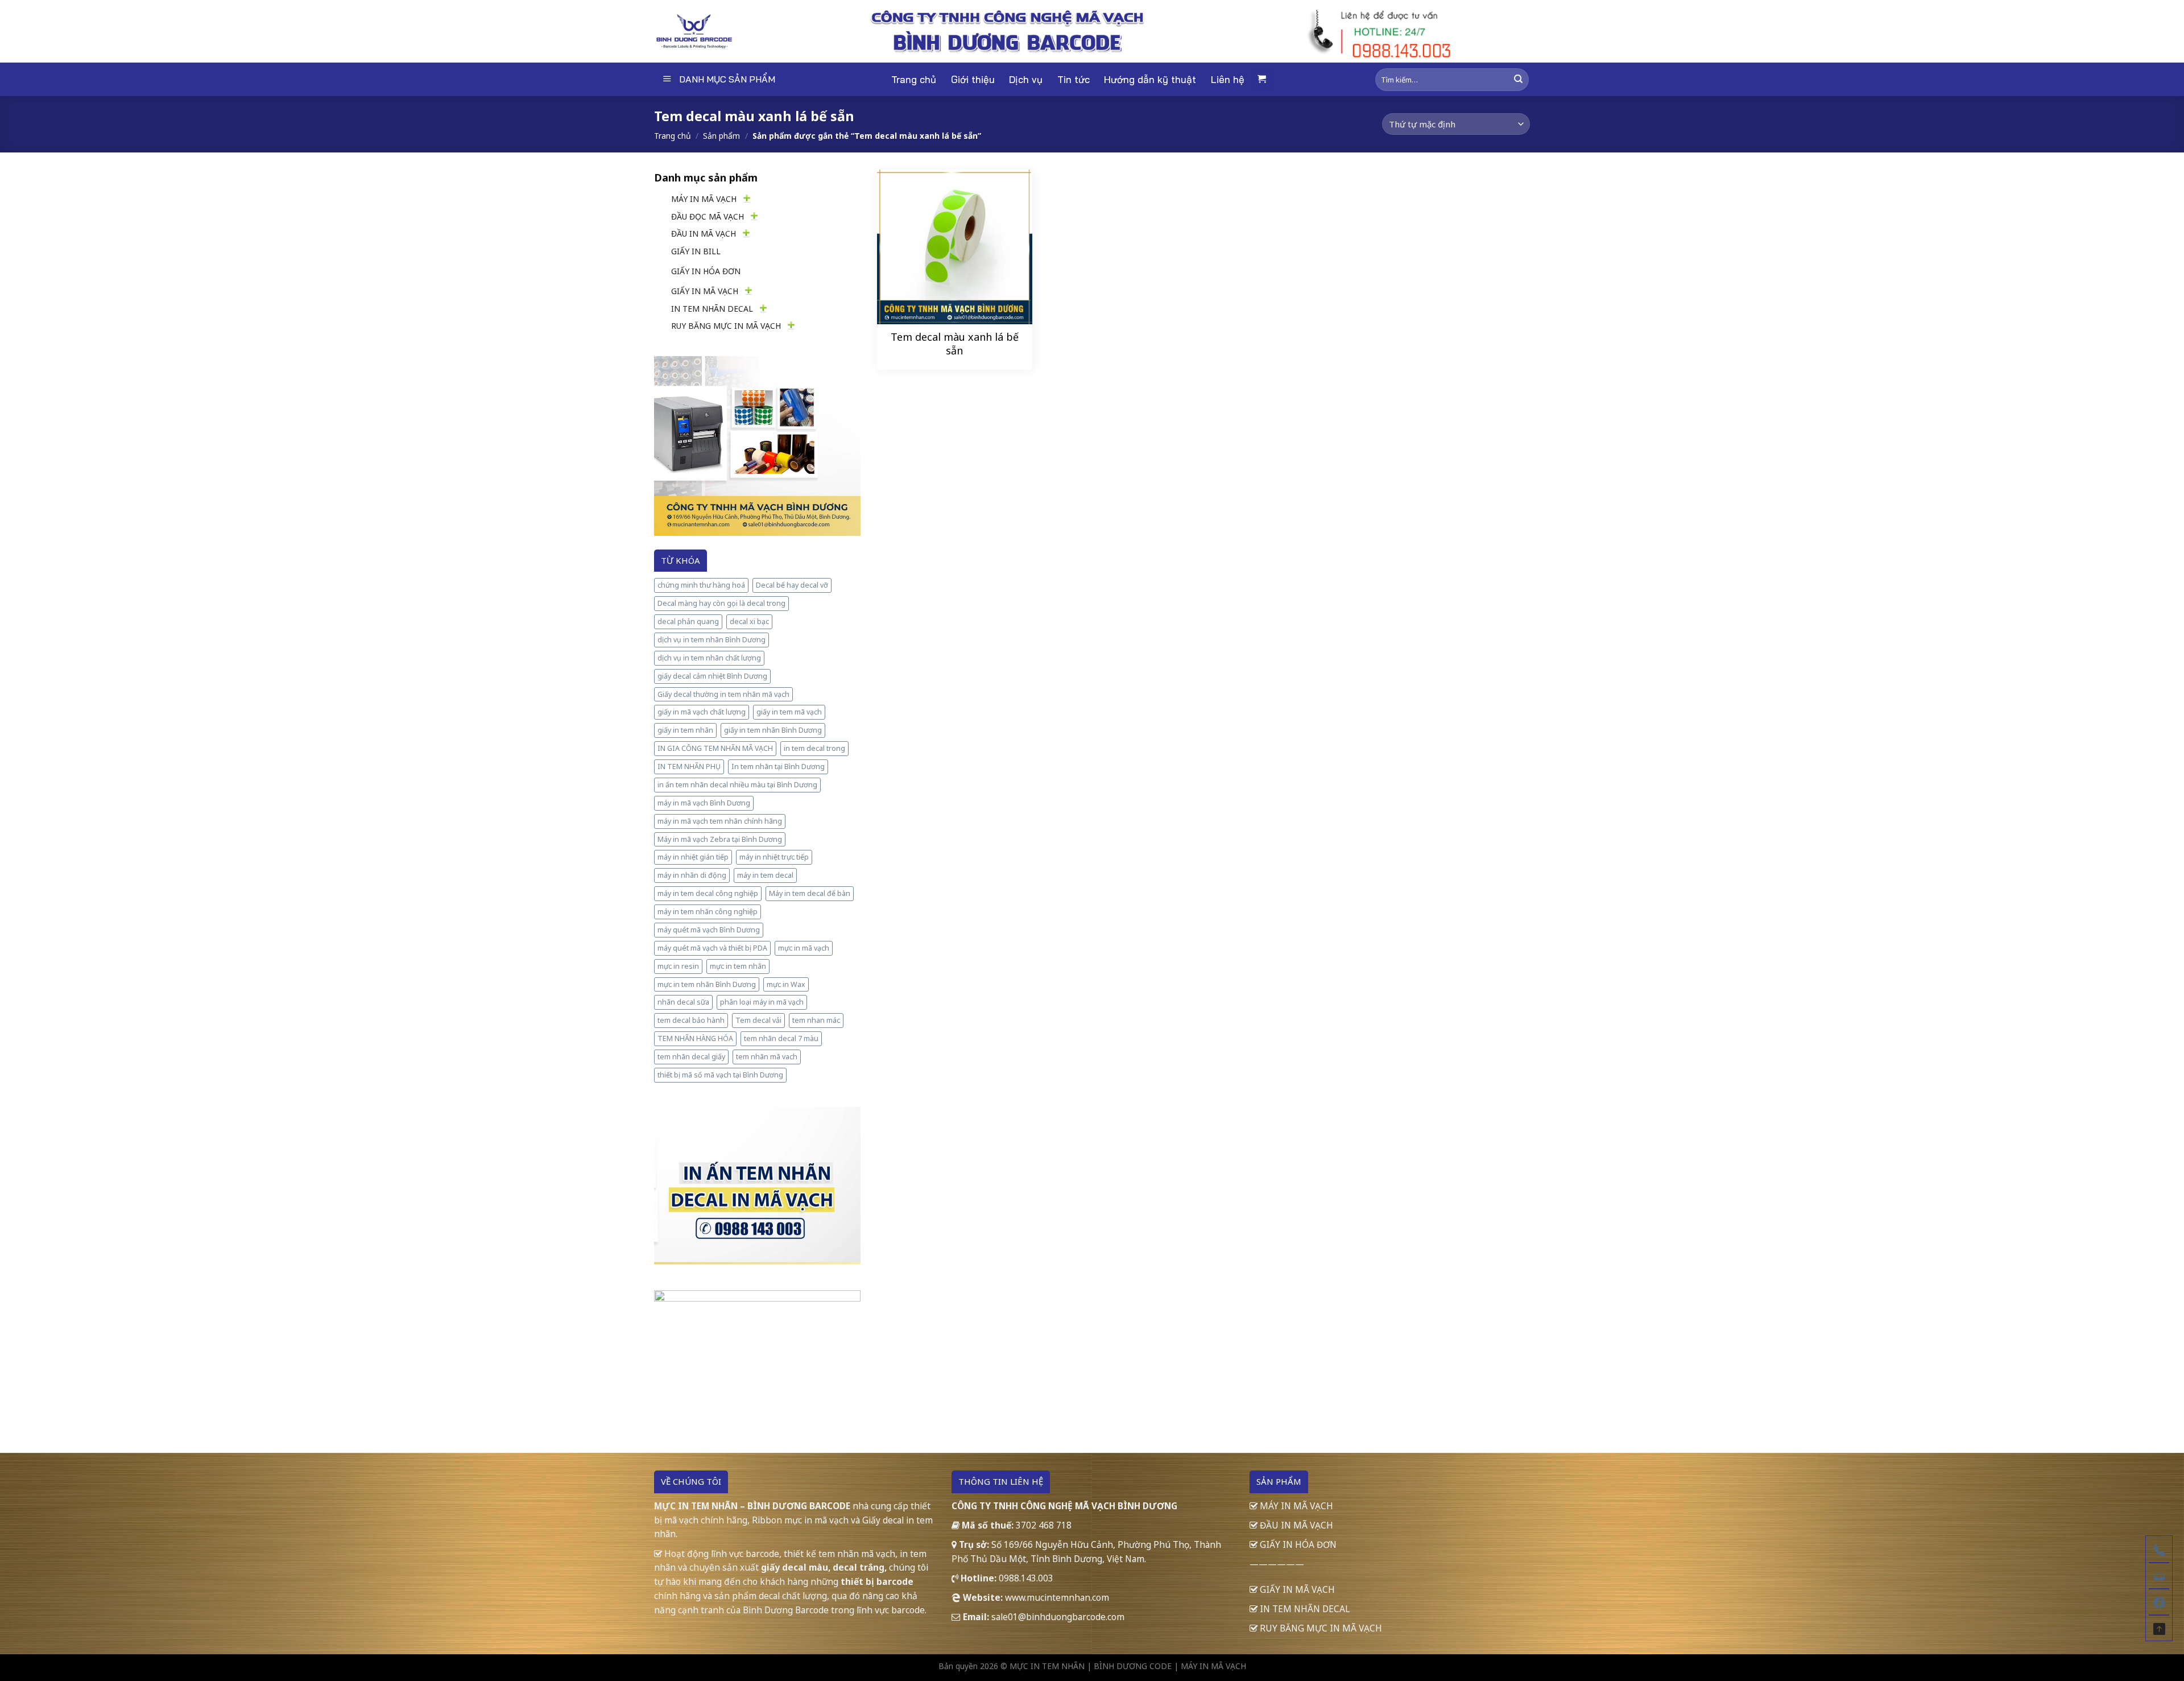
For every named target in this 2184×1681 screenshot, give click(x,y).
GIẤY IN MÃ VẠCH (705, 291)
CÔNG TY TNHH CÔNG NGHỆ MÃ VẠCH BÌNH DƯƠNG (1064, 1506)
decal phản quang (688, 621)
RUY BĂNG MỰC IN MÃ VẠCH (726, 326)
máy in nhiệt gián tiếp (693, 857)
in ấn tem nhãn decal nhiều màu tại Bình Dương (737, 785)
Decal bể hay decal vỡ (792, 585)
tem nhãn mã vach (767, 1057)
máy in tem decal (765, 875)
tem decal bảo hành (691, 1020)
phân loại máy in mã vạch (762, 1002)
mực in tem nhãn (738, 966)
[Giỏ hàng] (1261, 79)
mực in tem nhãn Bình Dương (707, 984)
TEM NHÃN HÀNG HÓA (695, 1038)
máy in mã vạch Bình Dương (704, 803)
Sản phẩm (721, 136)
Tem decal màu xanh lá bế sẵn (955, 344)
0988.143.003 (1026, 1578)
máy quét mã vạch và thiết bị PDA (712, 948)
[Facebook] (2159, 1601)
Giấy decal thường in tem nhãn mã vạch (723, 694)
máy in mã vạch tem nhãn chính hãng (720, 821)
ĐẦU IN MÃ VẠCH (704, 234)
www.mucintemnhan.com (1057, 1597)
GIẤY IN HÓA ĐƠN (706, 271)
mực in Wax (786, 984)
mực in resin (678, 966)
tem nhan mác (816, 1020)
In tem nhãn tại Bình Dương (778, 767)
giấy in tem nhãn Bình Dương (773, 730)
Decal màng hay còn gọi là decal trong (721, 603)
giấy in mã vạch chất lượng (702, 712)
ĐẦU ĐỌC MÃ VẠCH (708, 216)
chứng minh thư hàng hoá (701, 585)
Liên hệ (1228, 79)
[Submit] (1518, 79)
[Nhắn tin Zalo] (2159, 1575)
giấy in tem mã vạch (789, 712)
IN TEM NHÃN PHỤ (689, 767)
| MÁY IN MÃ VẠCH (1210, 1666)
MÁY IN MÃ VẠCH (704, 199)
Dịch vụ (1026, 79)
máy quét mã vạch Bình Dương (709, 930)
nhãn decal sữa (683, 1002)
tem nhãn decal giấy (691, 1057)
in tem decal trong (814, 748)
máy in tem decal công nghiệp (708, 893)
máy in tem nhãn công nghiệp (708, 912)
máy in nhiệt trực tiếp (774, 857)
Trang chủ (914, 79)
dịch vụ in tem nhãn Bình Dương (712, 640)
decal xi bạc (749, 621)
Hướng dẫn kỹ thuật (1150, 79)
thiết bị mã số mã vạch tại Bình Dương (720, 1075)
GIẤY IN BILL (696, 251)
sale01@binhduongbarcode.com (1058, 1617)
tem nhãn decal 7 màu (781, 1038)
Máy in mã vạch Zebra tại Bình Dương (720, 839)
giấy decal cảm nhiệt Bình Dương (712, 676)
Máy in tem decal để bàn (810, 893)
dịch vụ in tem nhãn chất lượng (709, 658)
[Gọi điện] (2159, 1549)
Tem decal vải (758, 1020)
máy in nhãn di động (692, 875)
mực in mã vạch (804, 948)
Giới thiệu (973, 79)
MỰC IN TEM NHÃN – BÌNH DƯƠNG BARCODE (752, 1506)
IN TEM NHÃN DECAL (712, 309)
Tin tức (1074, 79)
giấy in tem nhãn (685, 730)
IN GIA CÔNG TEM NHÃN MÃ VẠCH (715, 748)
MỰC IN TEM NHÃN (1047, 1666)
